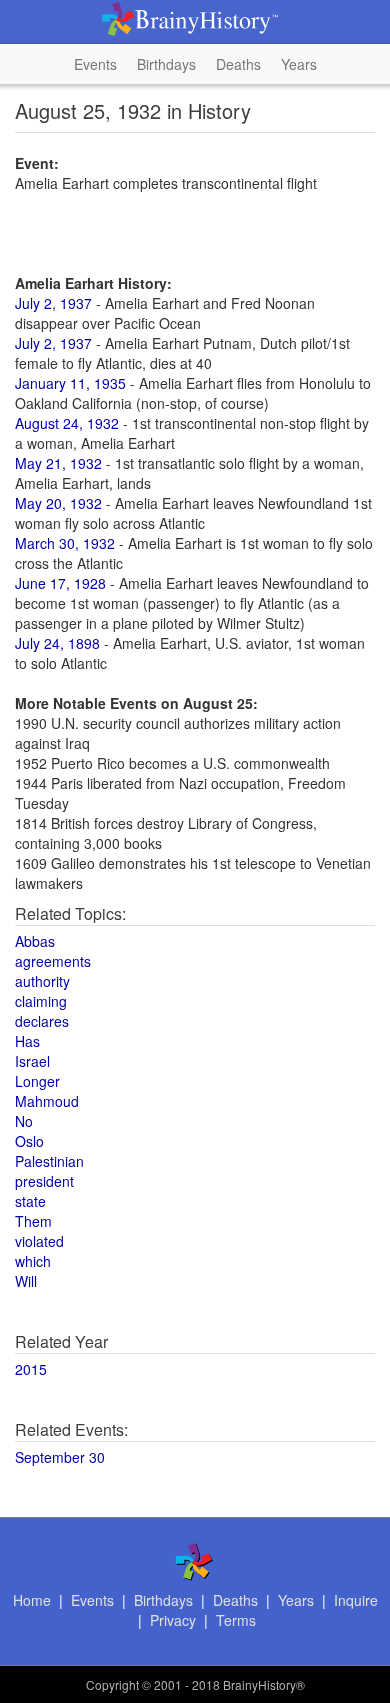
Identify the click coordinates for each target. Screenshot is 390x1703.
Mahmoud (47, 1101)
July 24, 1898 (57, 643)
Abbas (35, 941)
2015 (31, 1369)
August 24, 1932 (67, 423)
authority (42, 981)
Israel (32, 1061)
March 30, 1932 (65, 543)
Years (299, 64)
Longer (37, 1081)
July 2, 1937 (53, 303)
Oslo (29, 1141)
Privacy (173, 1620)
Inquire (356, 1600)
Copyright (112, 1684)
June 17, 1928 (60, 583)
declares (42, 1021)
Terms (236, 1620)
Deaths (238, 64)
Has (27, 1041)
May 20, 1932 (58, 503)
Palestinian (49, 1161)
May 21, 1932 (58, 463)
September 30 (60, 1457)
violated (39, 1241)
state (30, 1201)
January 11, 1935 (70, 383)
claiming (41, 1001)
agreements (53, 961)
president (44, 1181)
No (24, 1121)
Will (26, 1281)
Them (33, 1221)
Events (95, 64)
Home (32, 1600)
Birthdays (166, 64)
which (33, 1261)
